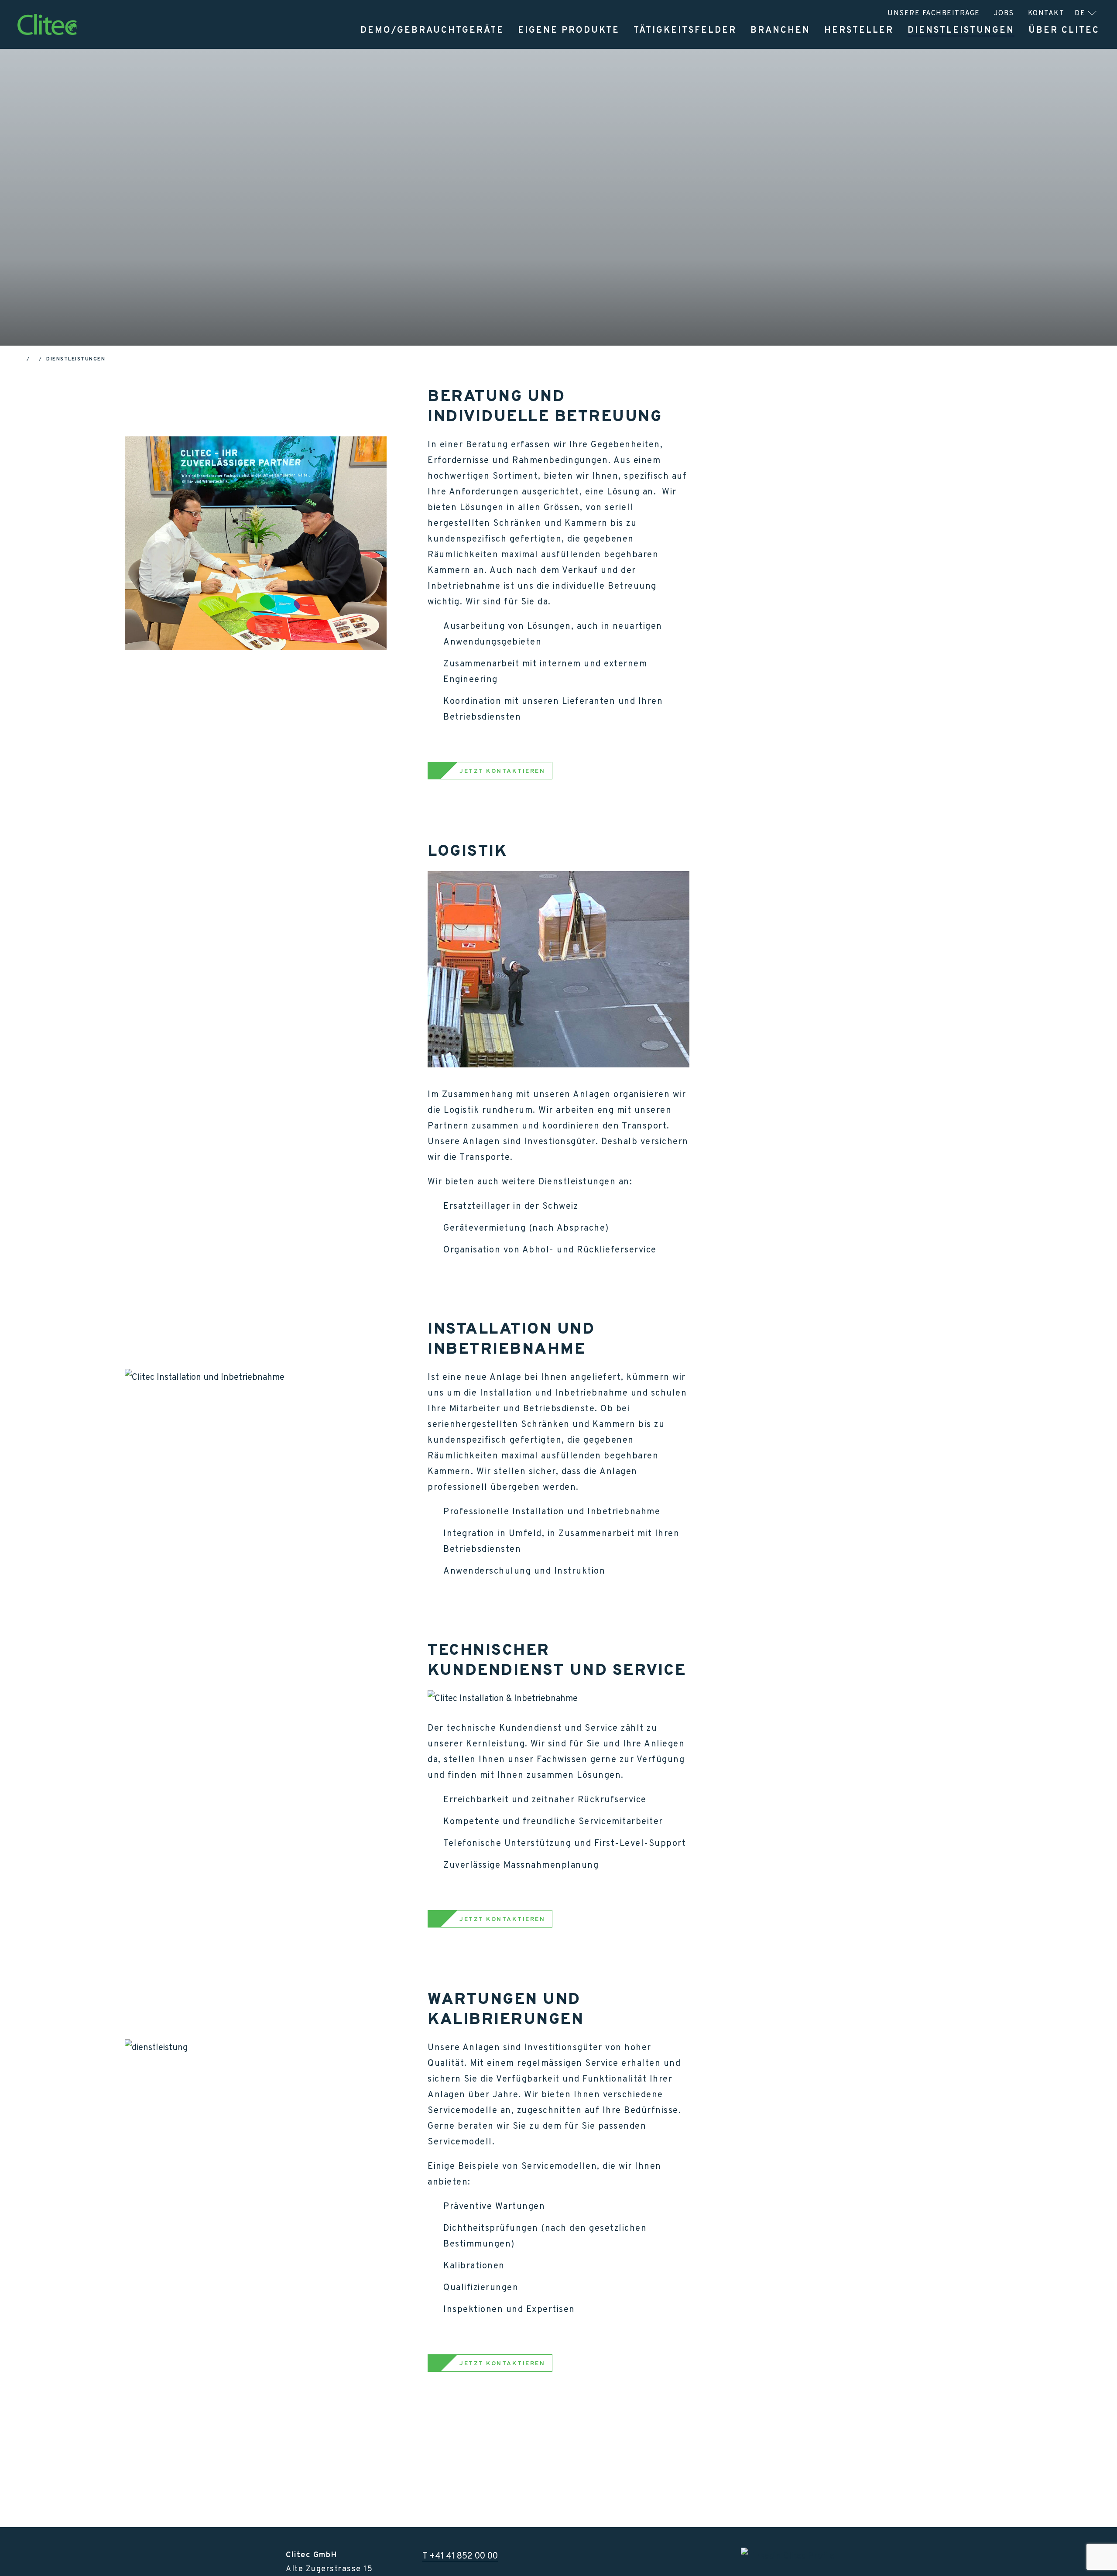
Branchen (780, 30)
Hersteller (859, 30)
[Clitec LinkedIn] (788, 2555)
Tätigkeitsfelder (685, 30)
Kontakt (1046, 13)
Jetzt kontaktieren (360, 295)
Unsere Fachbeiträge (934, 13)
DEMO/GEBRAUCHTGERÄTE (432, 30)
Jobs (1004, 13)
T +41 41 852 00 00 (460, 2555)
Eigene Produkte (569, 30)
